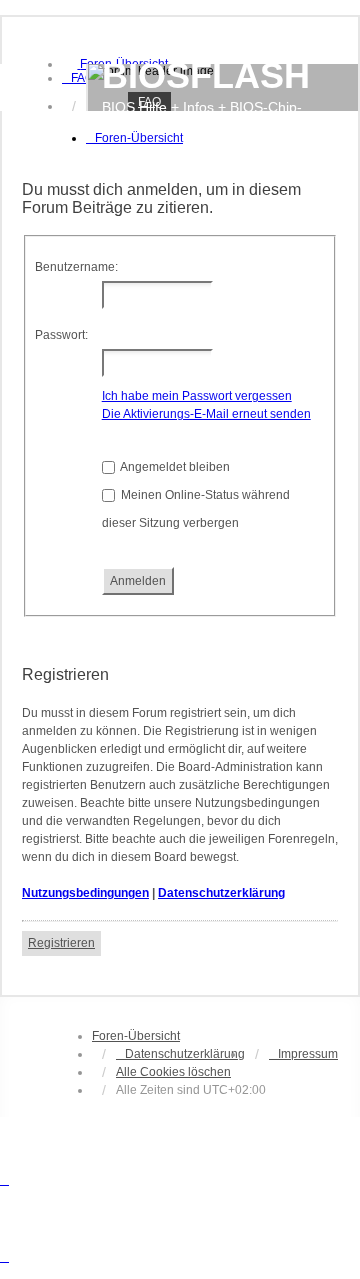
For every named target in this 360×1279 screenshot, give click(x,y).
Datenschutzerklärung (221, 893)
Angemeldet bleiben (174, 467)
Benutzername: (76, 267)
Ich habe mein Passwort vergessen (197, 396)
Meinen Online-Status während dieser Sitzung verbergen (196, 509)
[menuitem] (78, 78)
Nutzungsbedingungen (85, 893)
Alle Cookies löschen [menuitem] (173, 1072)
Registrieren (61, 943)
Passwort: (61, 335)
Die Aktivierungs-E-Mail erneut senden (206, 414)
